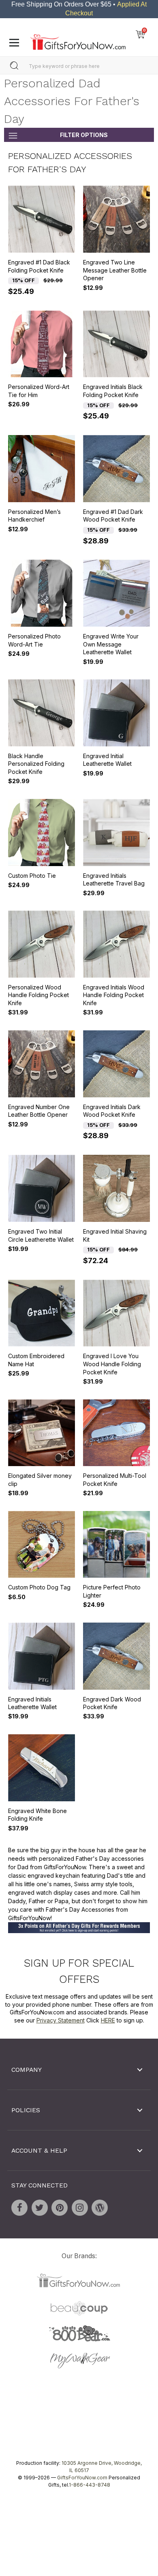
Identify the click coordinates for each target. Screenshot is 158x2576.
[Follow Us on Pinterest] (60, 2208)
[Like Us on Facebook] (19, 2208)
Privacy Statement (61, 2020)
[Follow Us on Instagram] (80, 2208)
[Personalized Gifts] (78, 40)
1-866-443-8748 (90, 2485)
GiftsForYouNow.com (82, 2478)
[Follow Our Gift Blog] (100, 2208)
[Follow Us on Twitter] (40, 2208)
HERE (108, 2020)
